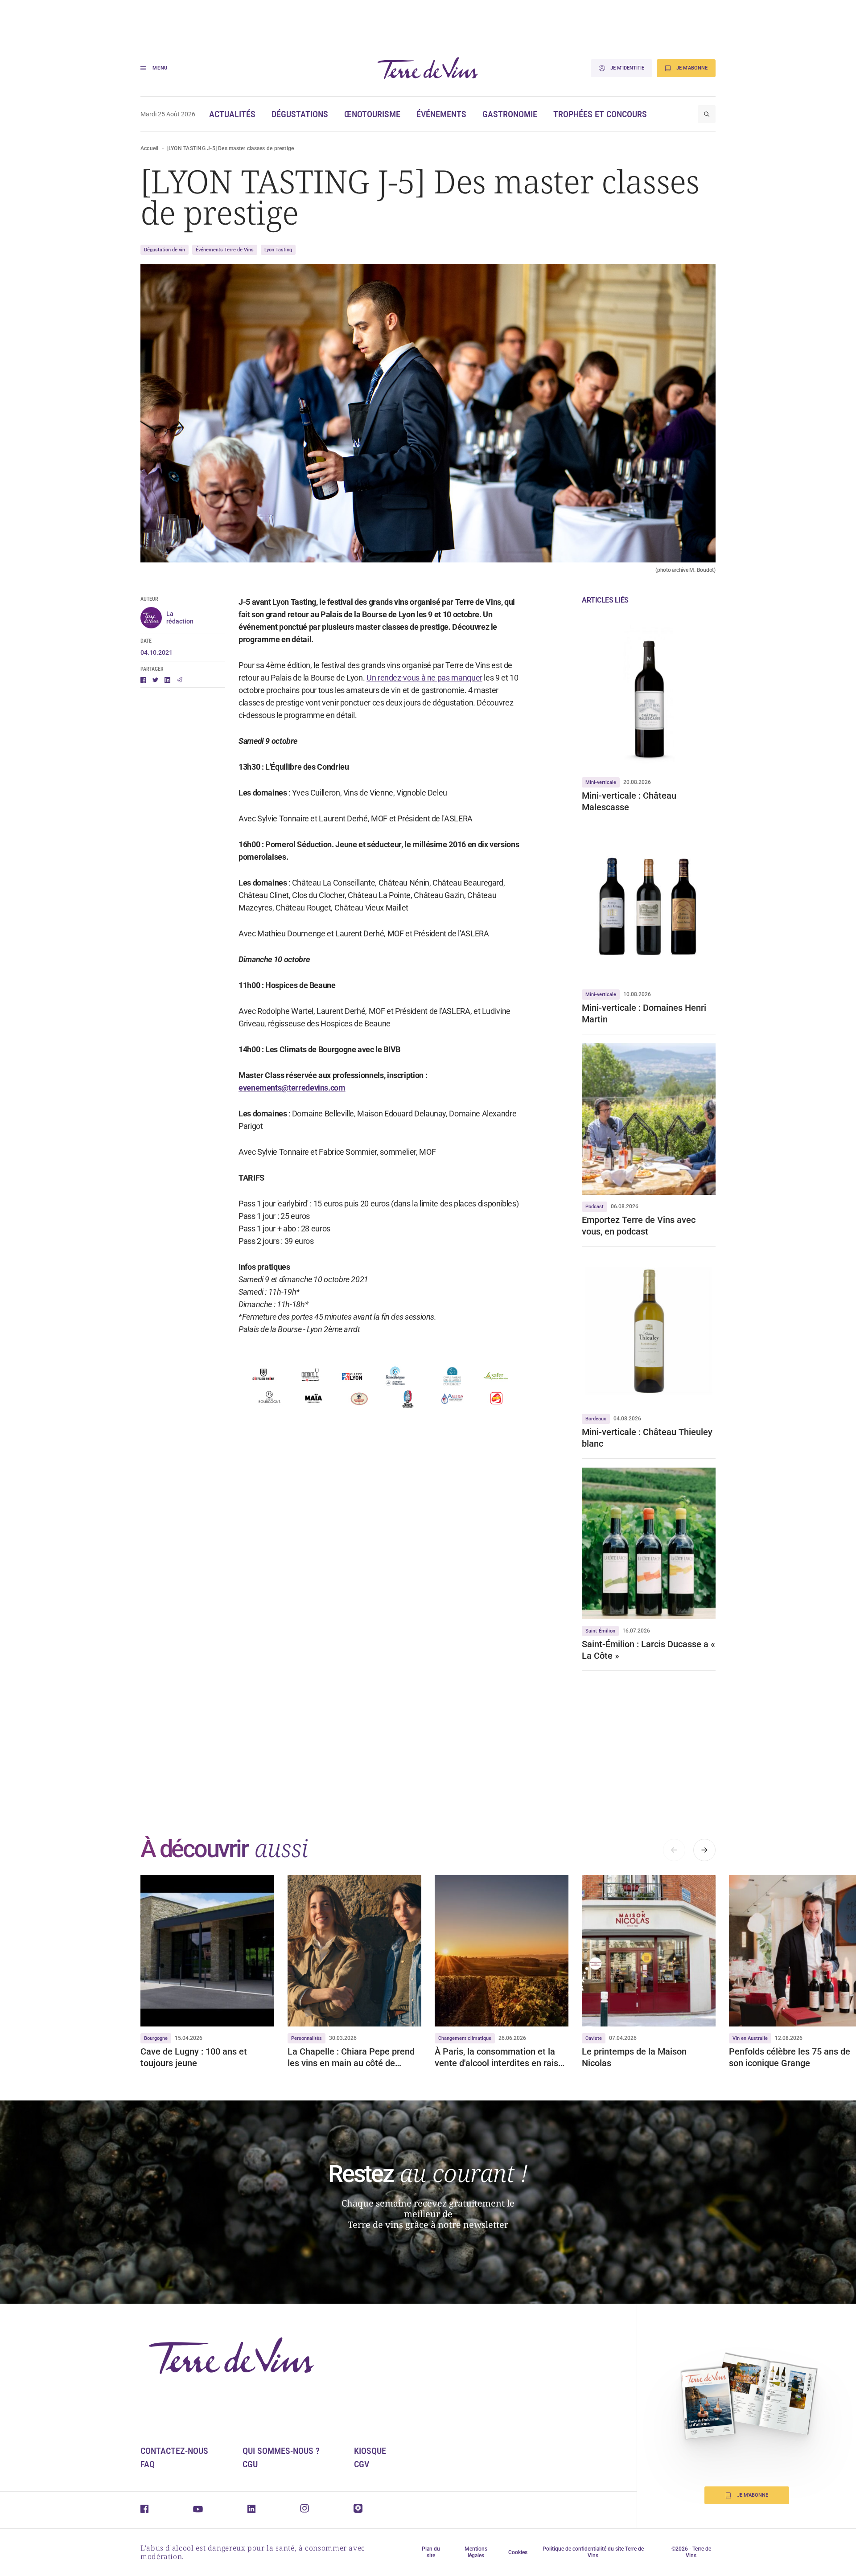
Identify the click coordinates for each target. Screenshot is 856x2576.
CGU (250, 2464)
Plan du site (431, 2552)
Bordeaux (596, 1419)
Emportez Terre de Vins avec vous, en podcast (639, 1226)
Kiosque (370, 2451)
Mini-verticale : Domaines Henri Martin (644, 1013)
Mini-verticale (601, 782)
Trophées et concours (600, 114)
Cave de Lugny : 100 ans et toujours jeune (194, 2057)
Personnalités (307, 2038)
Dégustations (300, 114)
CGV (362, 2464)
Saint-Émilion (600, 1631)
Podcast (595, 1207)
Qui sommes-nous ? (281, 2451)
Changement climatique (465, 2038)
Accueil (150, 148)
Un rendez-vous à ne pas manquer (424, 678)
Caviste (594, 2038)
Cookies (518, 2552)
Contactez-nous (174, 2451)
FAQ (148, 2464)
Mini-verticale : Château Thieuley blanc (647, 1438)
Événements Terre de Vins (225, 250)
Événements (441, 114)
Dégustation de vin (165, 250)
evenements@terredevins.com (292, 1088)
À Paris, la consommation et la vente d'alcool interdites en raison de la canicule (501, 2057)
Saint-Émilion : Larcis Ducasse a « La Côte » (648, 1650)
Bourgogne (156, 2038)
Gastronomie (510, 114)
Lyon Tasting (278, 250)
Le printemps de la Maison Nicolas (634, 2057)
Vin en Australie (750, 2038)
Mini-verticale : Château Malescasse (629, 801)
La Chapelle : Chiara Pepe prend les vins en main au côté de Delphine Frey (351, 2057)
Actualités (232, 114)
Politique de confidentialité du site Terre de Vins (593, 2552)
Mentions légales (476, 2552)
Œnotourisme (372, 114)
